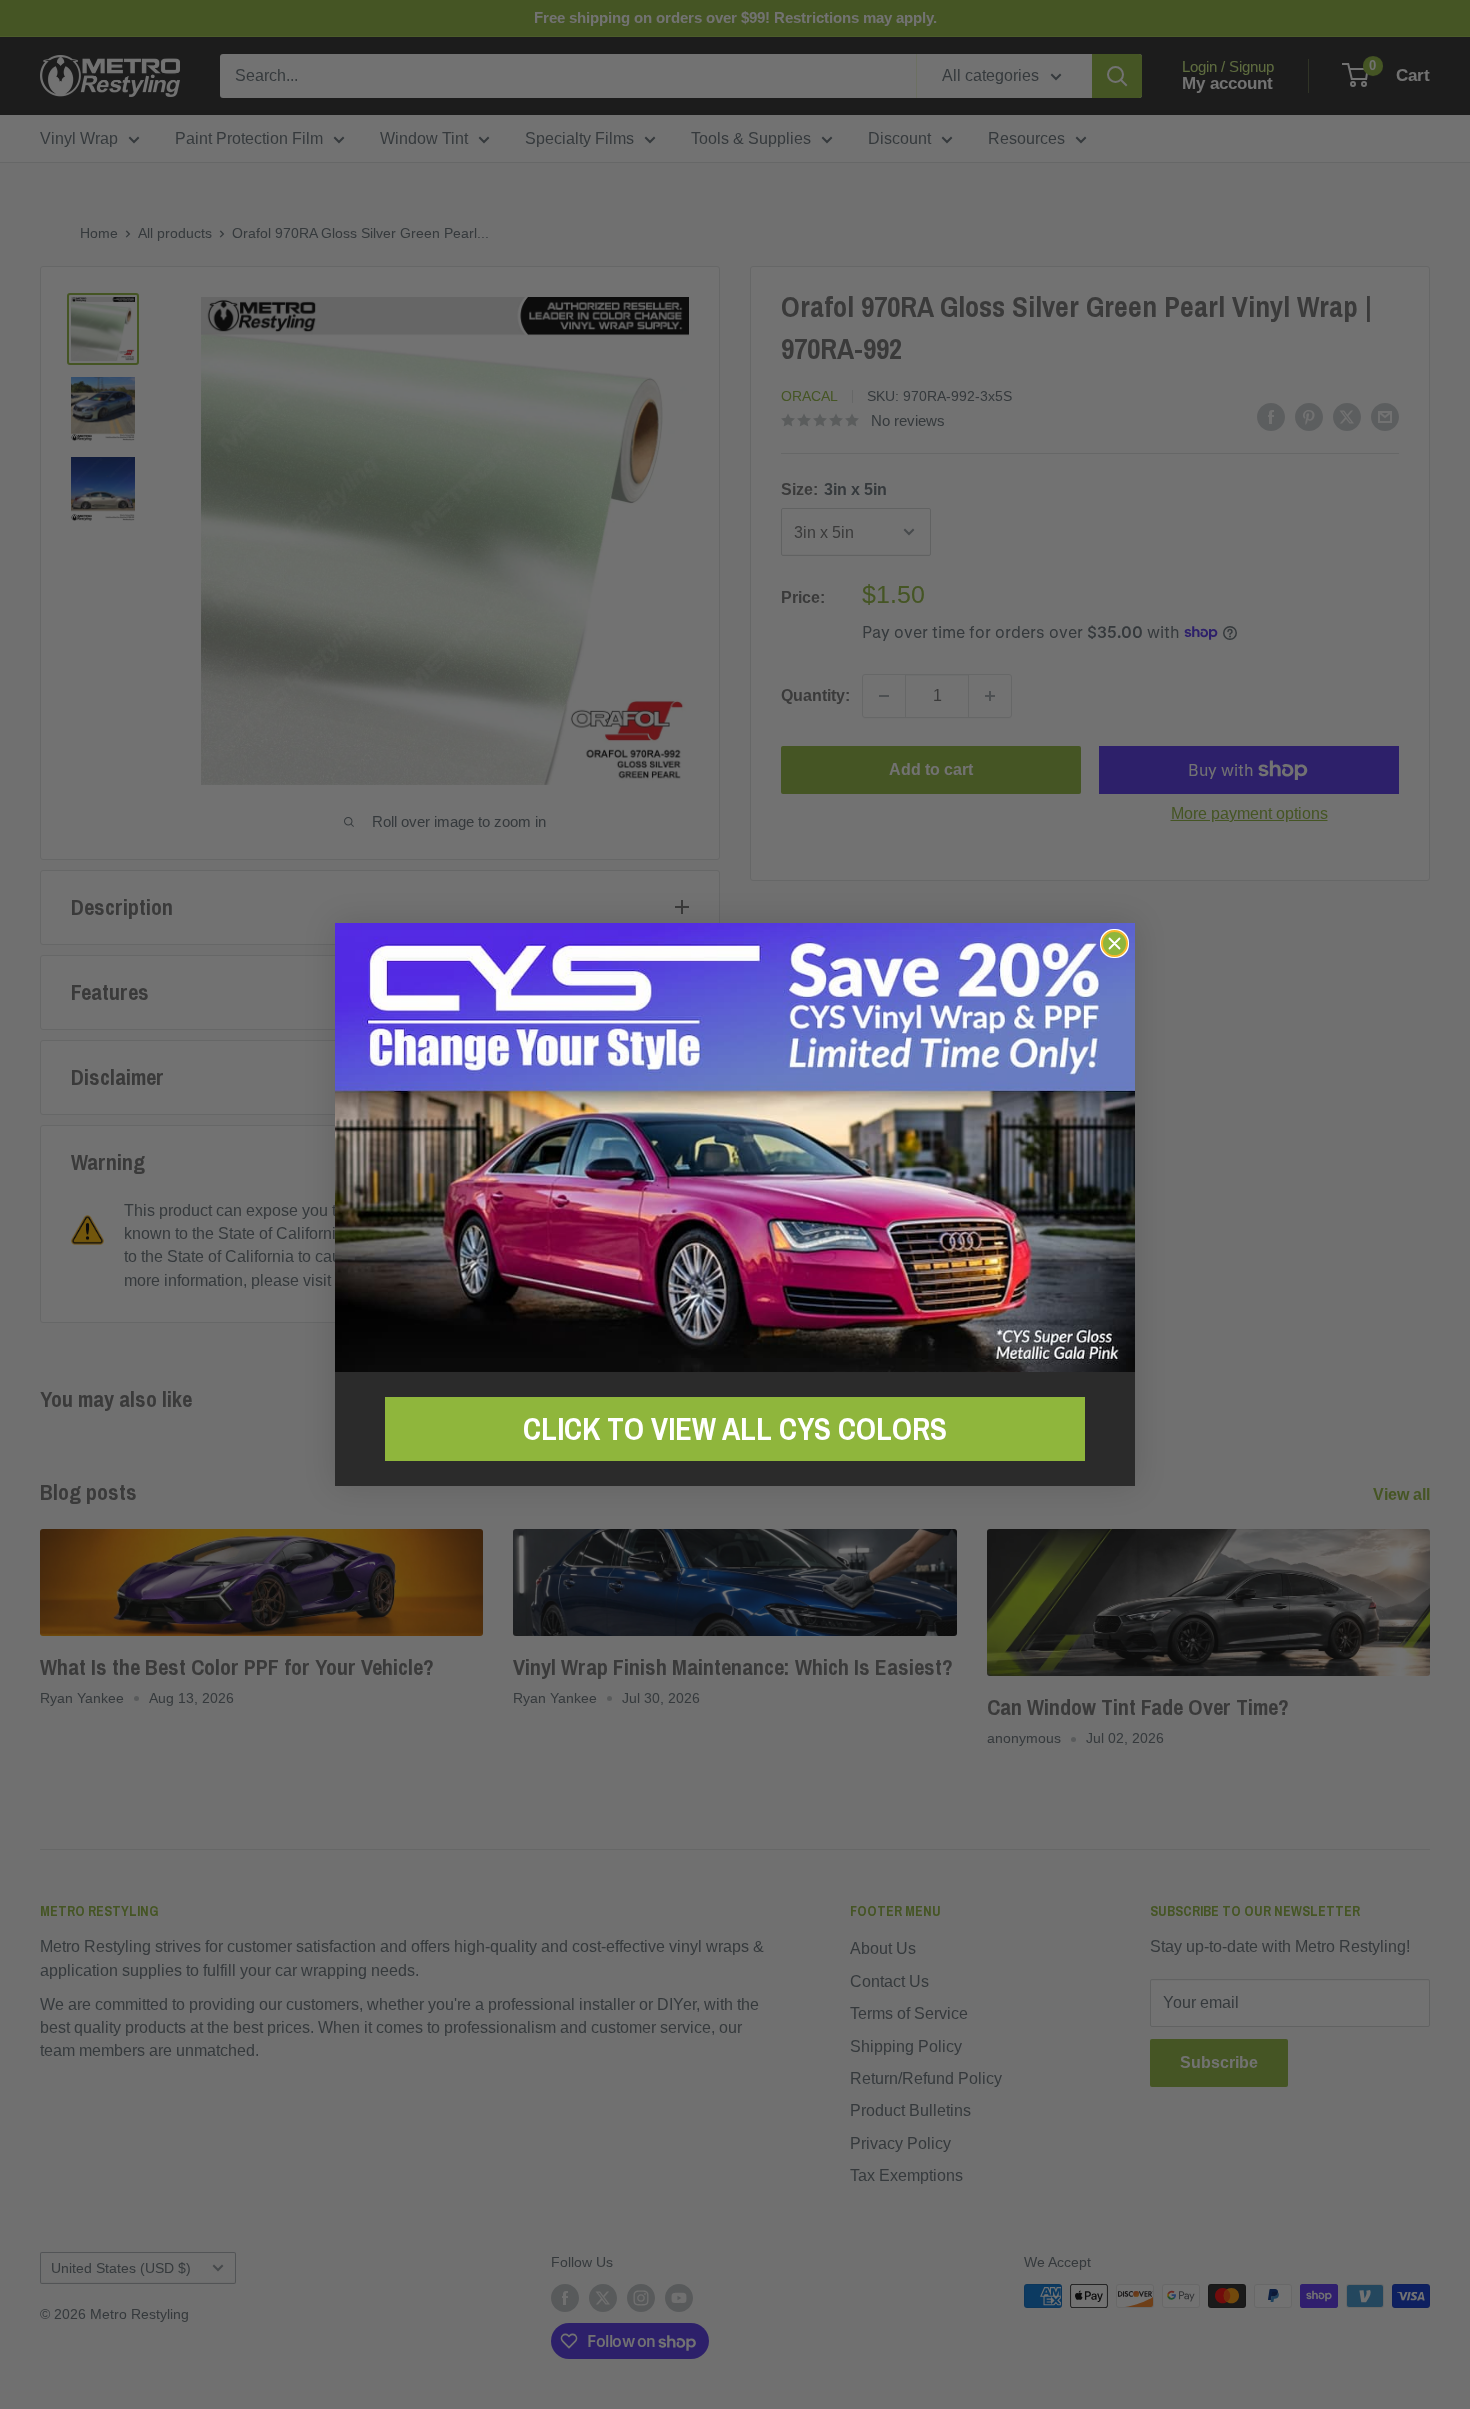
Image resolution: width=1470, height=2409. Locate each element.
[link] (735, 1147)
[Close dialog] (1114, 943)
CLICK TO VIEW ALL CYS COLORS (735, 1429)
